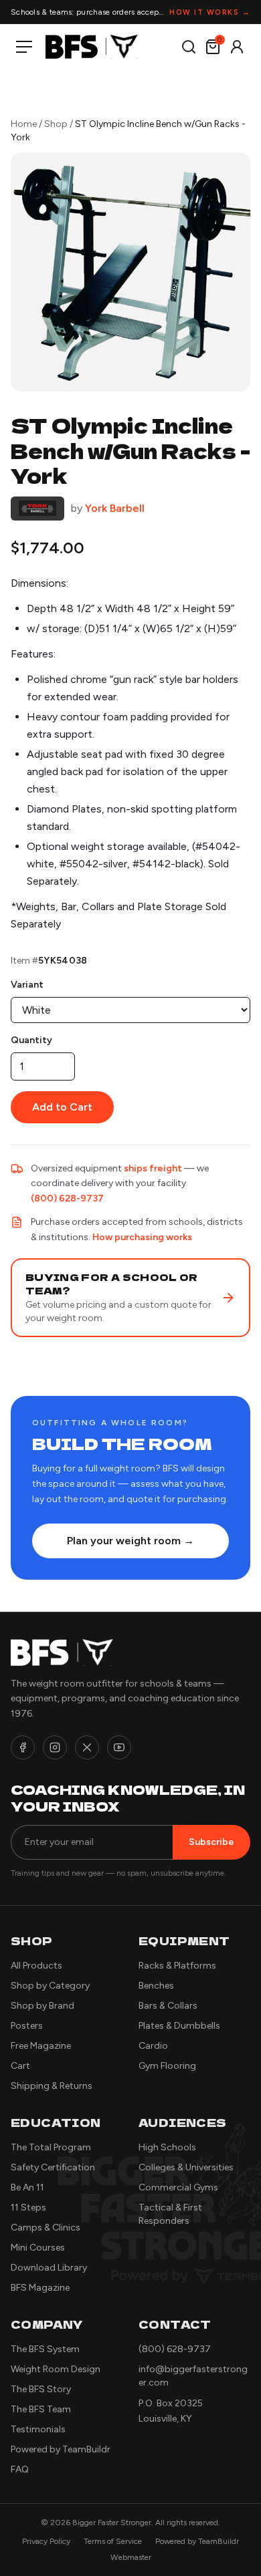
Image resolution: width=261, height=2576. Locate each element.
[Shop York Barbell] (37, 509)
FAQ (20, 2469)
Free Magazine (41, 2046)
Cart (20, 2066)
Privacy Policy (46, 2541)
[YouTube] (119, 1747)
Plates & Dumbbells (179, 2026)
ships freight (153, 1168)
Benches (156, 1986)
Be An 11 (27, 2187)
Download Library (49, 2268)
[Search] (189, 47)
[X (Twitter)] (87, 1747)
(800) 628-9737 (67, 1198)
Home (24, 124)
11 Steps (28, 2207)
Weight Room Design (56, 2369)
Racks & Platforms (177, 1966)
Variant (27, 985)
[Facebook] (23, 1747)
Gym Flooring (167, 2066)
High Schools (167, 2147)
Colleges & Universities (186, 2167)
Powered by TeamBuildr (61, 2449)
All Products (36, 1966)
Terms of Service (113, 2541)
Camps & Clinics (46, 2228)
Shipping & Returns (52, 2086)
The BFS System (45, 2349)
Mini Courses (38, 2248)
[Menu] (27, 47)
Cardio (153, 2046)
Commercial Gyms (178, 2187)
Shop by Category (50, 1986)
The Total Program (51, 2147)
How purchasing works (142, 1237)
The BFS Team (41, 2409)
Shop (56, 124)
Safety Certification (53, 2167)
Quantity (31, 1040)
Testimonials (38, 2429)
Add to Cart (62, 1107)
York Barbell (115, 508)
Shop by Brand (42, 2006)
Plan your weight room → (130, 1541)
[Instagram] (55, 1747)
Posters (27, 2026)
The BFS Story (41, 2389)
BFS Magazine (40, 2288)
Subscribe (211, 1842)
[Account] (237, 47)
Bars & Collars (168, 2006)
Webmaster (131, 2557)
